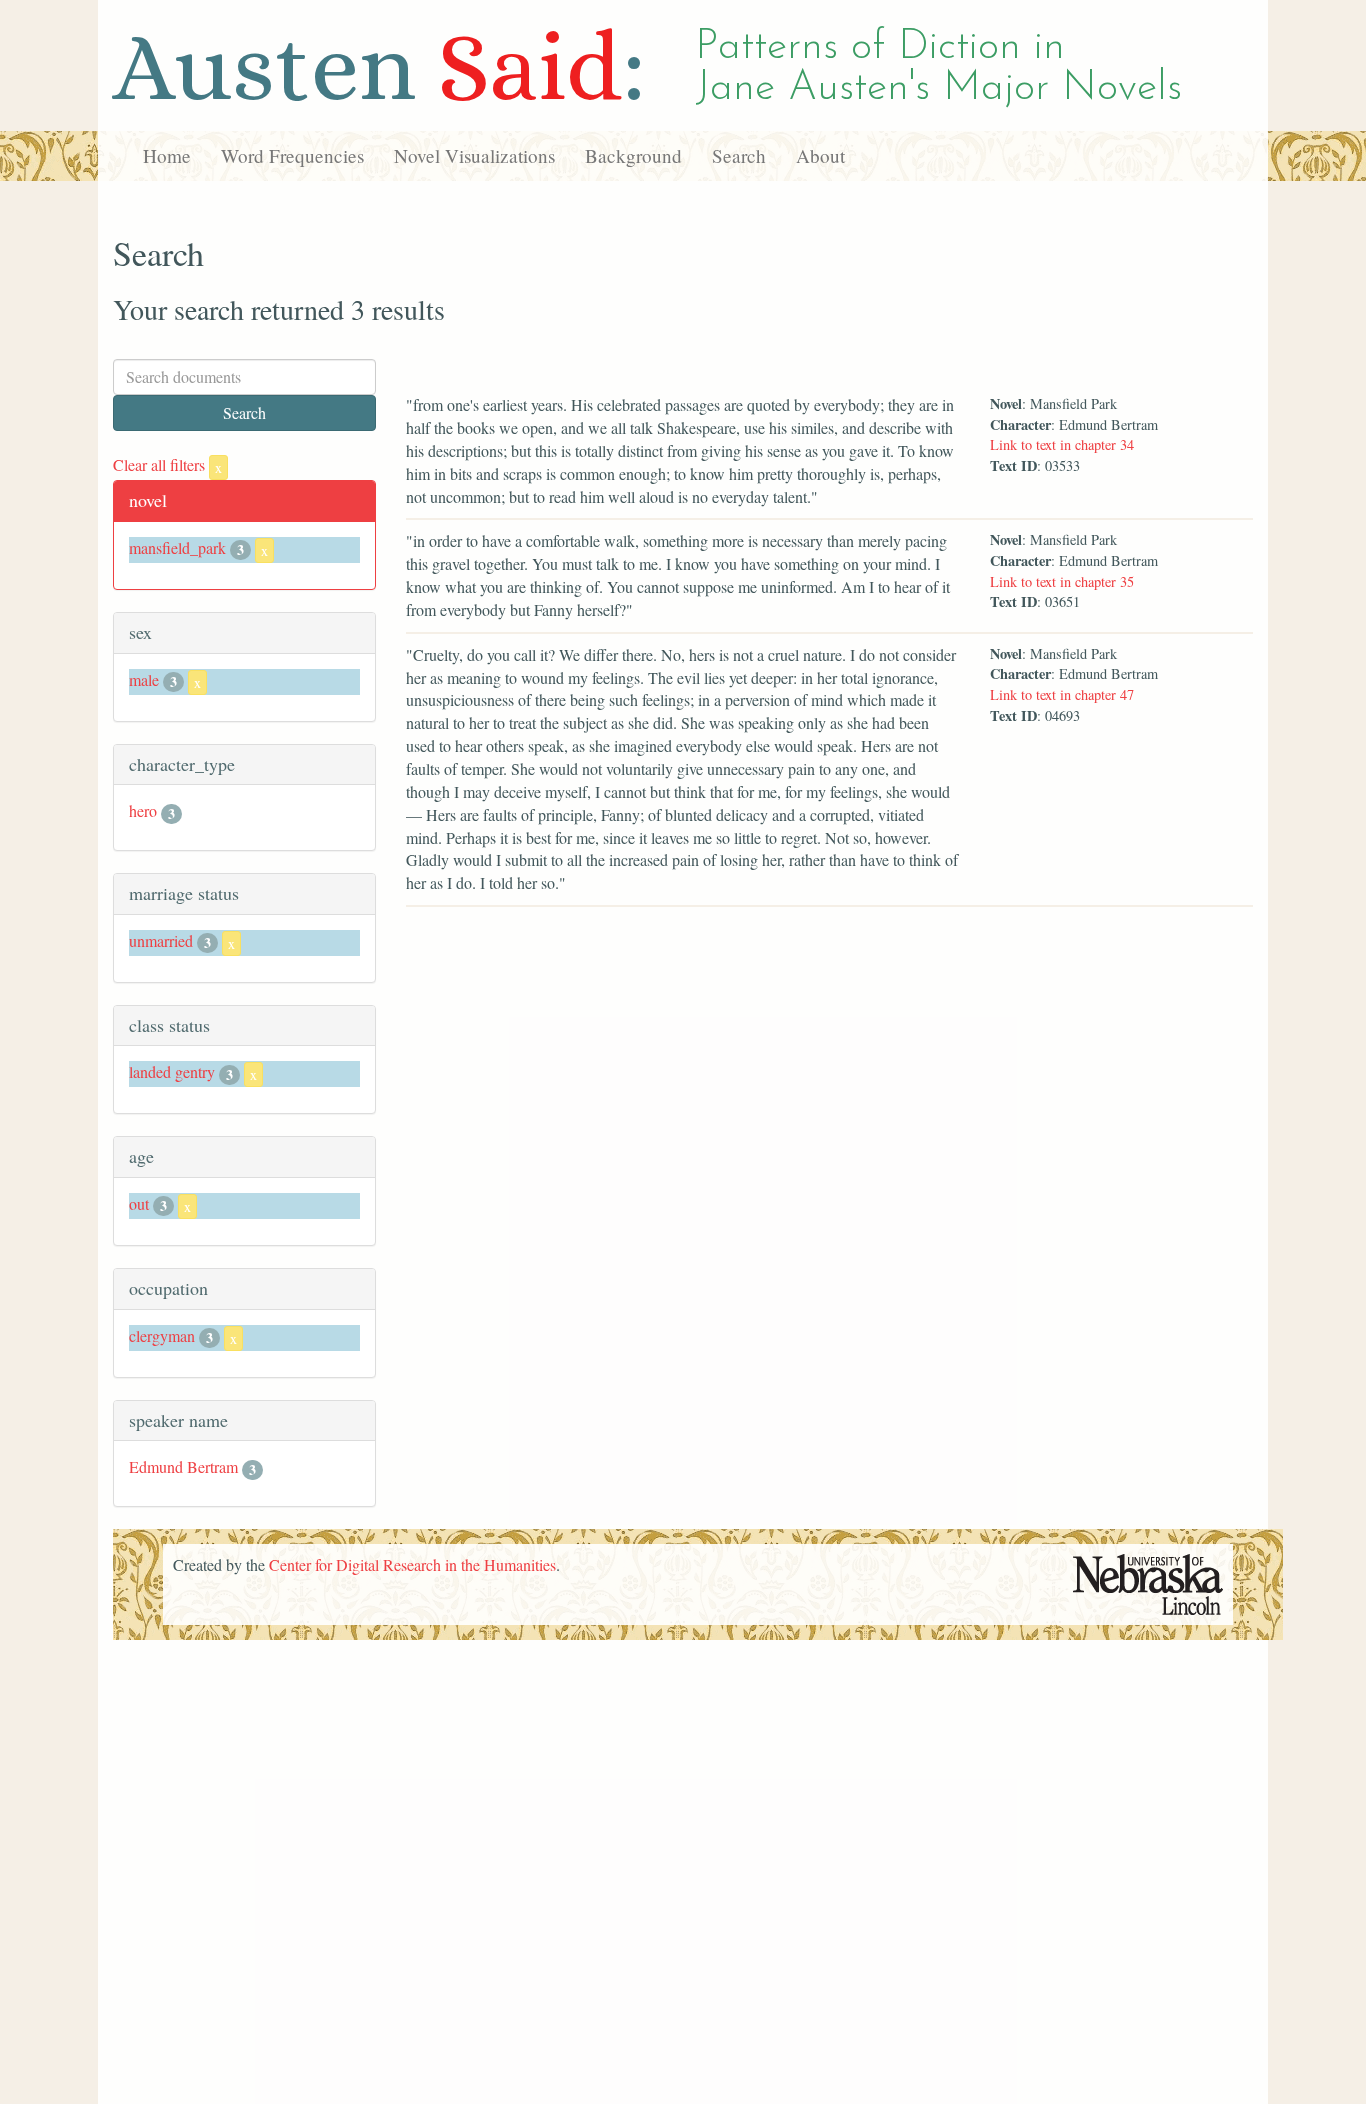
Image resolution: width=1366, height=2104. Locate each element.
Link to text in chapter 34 (1062, 444)
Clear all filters (167, 464)
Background (633, 155)
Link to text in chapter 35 (1062, 581)
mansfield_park (177, 547)
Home (167, 155)
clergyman (162, 1335)
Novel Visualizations (474, 155)
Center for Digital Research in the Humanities (412, 1564)
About (820, 155)
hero (143, 810)
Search (739, 155)
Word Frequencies (292, 155)
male (144, 679)
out (139, 1203)
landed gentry (172, 1071)
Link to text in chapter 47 (1062, 694)
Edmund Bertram (183, 1466)
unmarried (161, 940)
